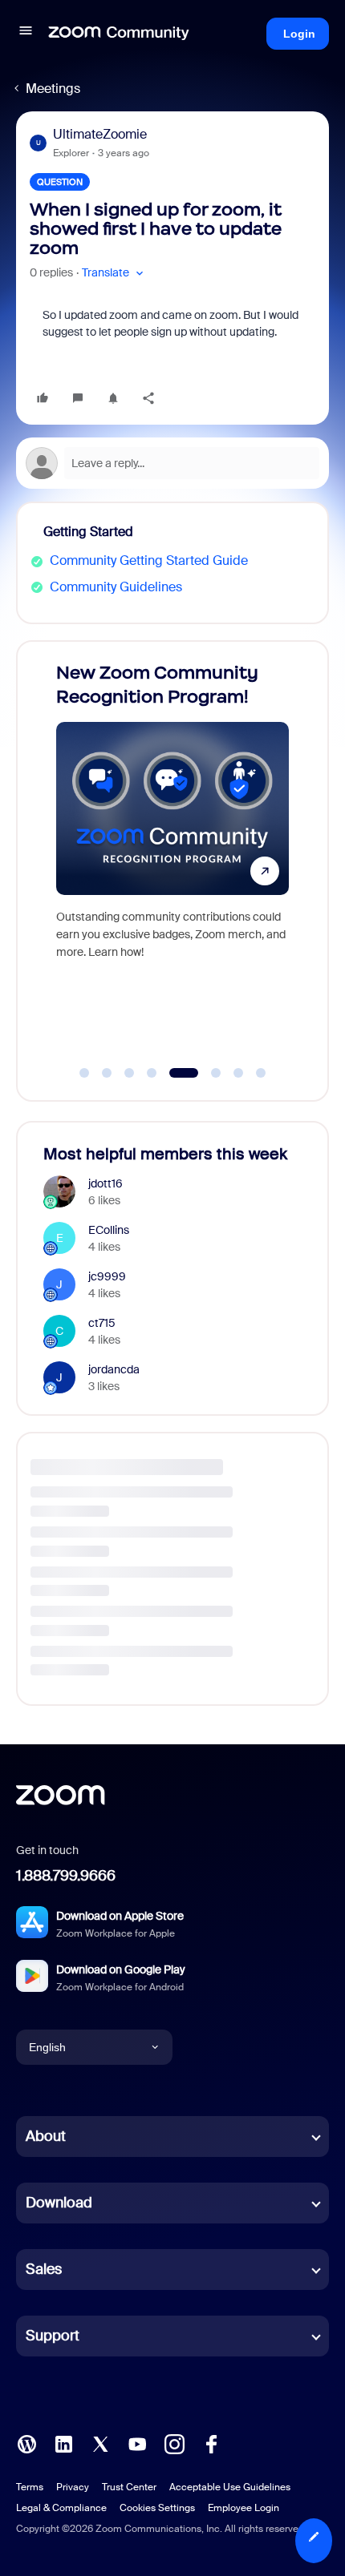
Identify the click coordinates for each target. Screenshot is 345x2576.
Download (59, 2203)
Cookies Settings (157, 2508)
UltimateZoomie (100, 134)
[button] (26, 33)
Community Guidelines (116, 587)
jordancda (114, 1369)
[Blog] (26, 2443)
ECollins (109, 1230)
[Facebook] (211, 2443)
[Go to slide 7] (238, 1073)
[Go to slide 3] (129, 1073)
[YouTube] (137, 2443)
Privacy (73, 2487)
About (46, 2136)
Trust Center (129, 2487)
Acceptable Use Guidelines (230, 2487)
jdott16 (106, 1183)
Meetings (53, 89)
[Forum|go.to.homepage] (119, 34)
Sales (44, 2269)
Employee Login (244, 2508)
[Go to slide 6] (207, 1073)
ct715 (102, 1323)
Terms (30, 2487)
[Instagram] (174, 2443)
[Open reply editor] (172, 463)
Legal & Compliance (61, 2508)
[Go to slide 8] (261, 1073)
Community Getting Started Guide (149, 560)
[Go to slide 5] (174, 1073)
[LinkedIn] (63, 2443)
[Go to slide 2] (107, 1073)
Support (53, 2336)
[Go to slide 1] (84, 1073)
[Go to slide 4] (152, 1073)
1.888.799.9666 (66, 1876)
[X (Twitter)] (100, 2443)
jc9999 (107, 1276)
